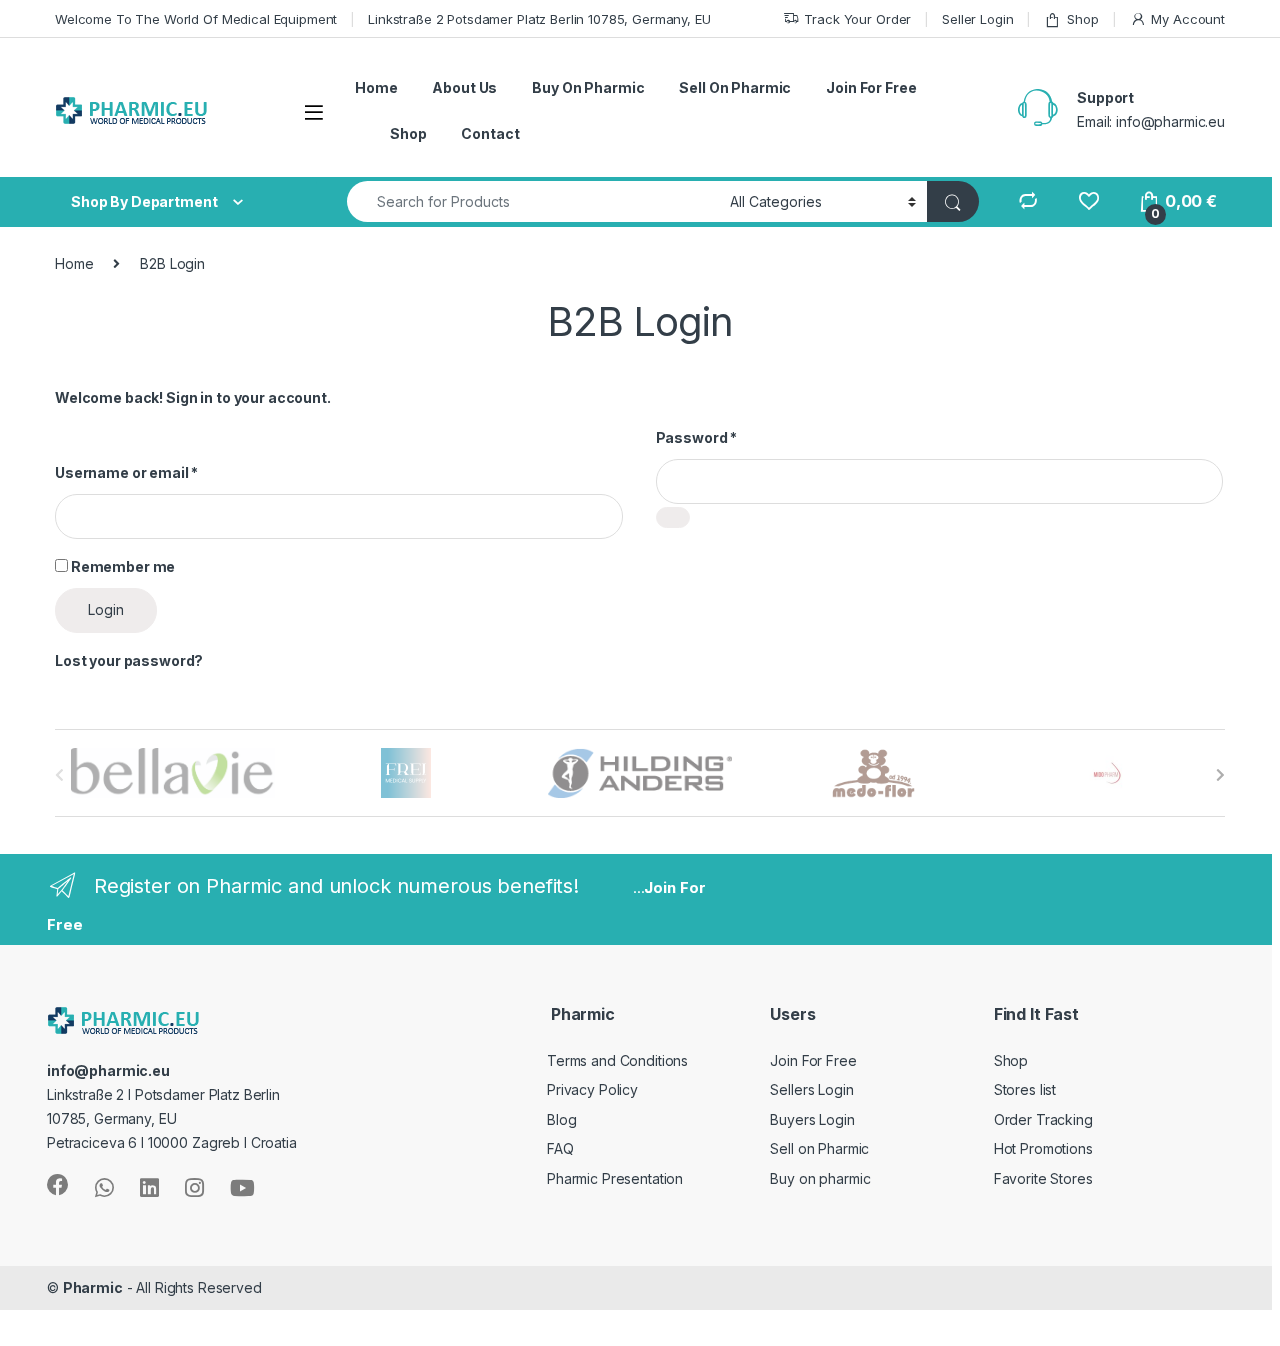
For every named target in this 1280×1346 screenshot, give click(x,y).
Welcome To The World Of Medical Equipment (196, 19)
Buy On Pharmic (588, 87)
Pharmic (93, 1287)
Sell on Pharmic (819, 1148)
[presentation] (1220, 775)
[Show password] (673, 517)
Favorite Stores (1043, 1178)
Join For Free (871, 87)
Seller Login (977, 19)
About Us (464, 87)
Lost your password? (129, 660)
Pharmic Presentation (615, 1178)
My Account (1188, 19)
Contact (490, 133)
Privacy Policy (592, 1089)
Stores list (1025, 1089)
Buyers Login (812, 1119)
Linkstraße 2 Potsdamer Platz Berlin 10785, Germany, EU (539, 19)
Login (106, 609)
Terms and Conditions (617, 1060)
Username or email (126, 472)
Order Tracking (1043, 1119)
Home (376, 87)
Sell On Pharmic (735, 87)
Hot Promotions (1043, 1148)
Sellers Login (811, 1089)
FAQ (560, 1148)
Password (697, 437)
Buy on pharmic (820, 1178)
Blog (561, 1119)
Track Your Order (857, 19)
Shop (1082, 19)
